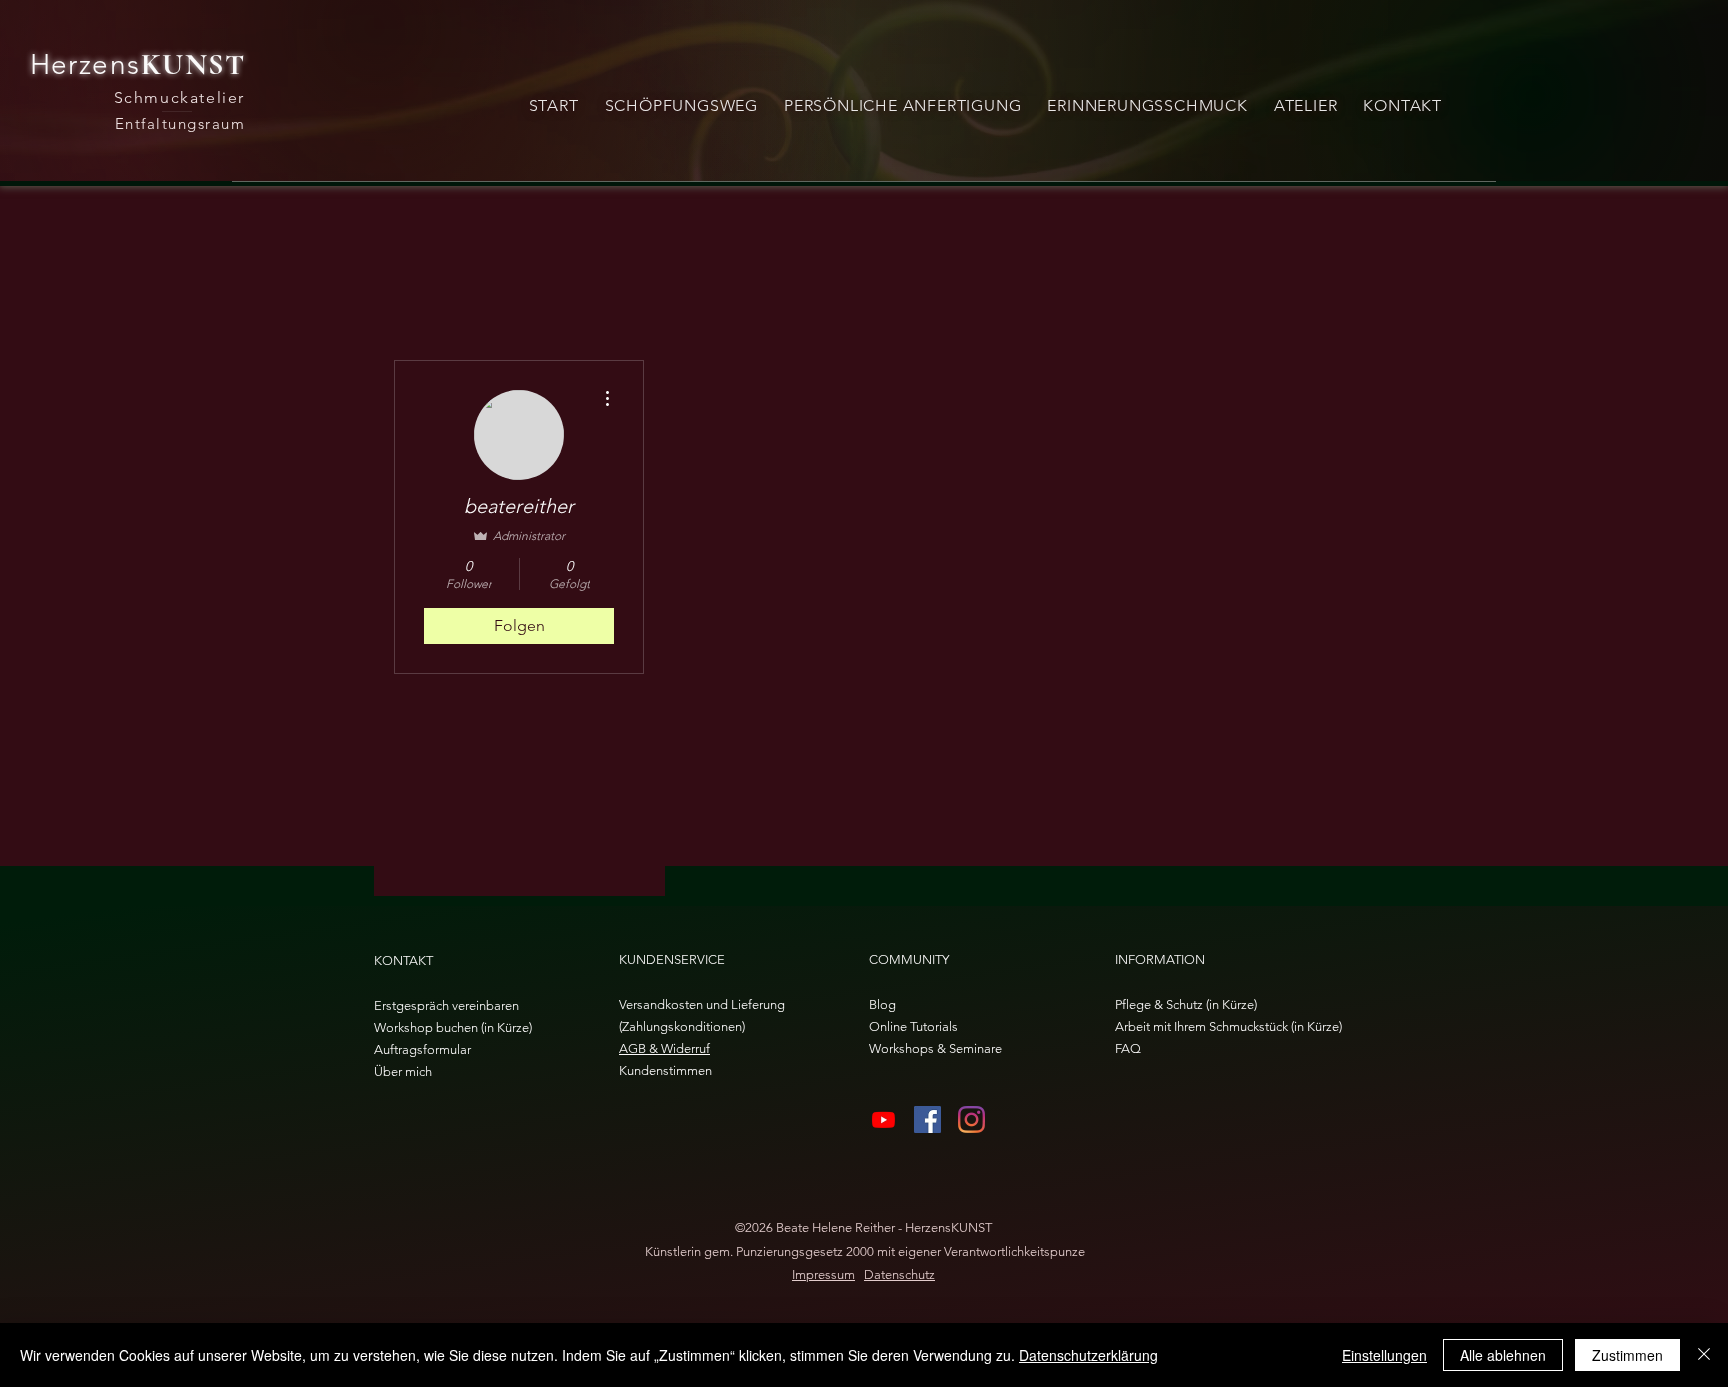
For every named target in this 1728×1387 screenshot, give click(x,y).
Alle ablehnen (1503, 1355)
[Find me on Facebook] (927, 1119)
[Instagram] (971, 1119)
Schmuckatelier (179, 97)
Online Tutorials (913, 1026)
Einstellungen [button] (1384, 1355)
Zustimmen (1627, 1355)
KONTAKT (403, 960)
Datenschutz (899, 1274)
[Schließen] (1704, 1355)
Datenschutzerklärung (1088, 1355)
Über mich (403, 1071)
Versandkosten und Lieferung (702, 1004)
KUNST (193, 64)
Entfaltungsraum (180, 123)
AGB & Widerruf (664, 1048)
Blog (882, 1004)
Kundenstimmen (665, 1070)
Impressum (823, 1274)
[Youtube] (883, 1119)
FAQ (1128, 1048)
